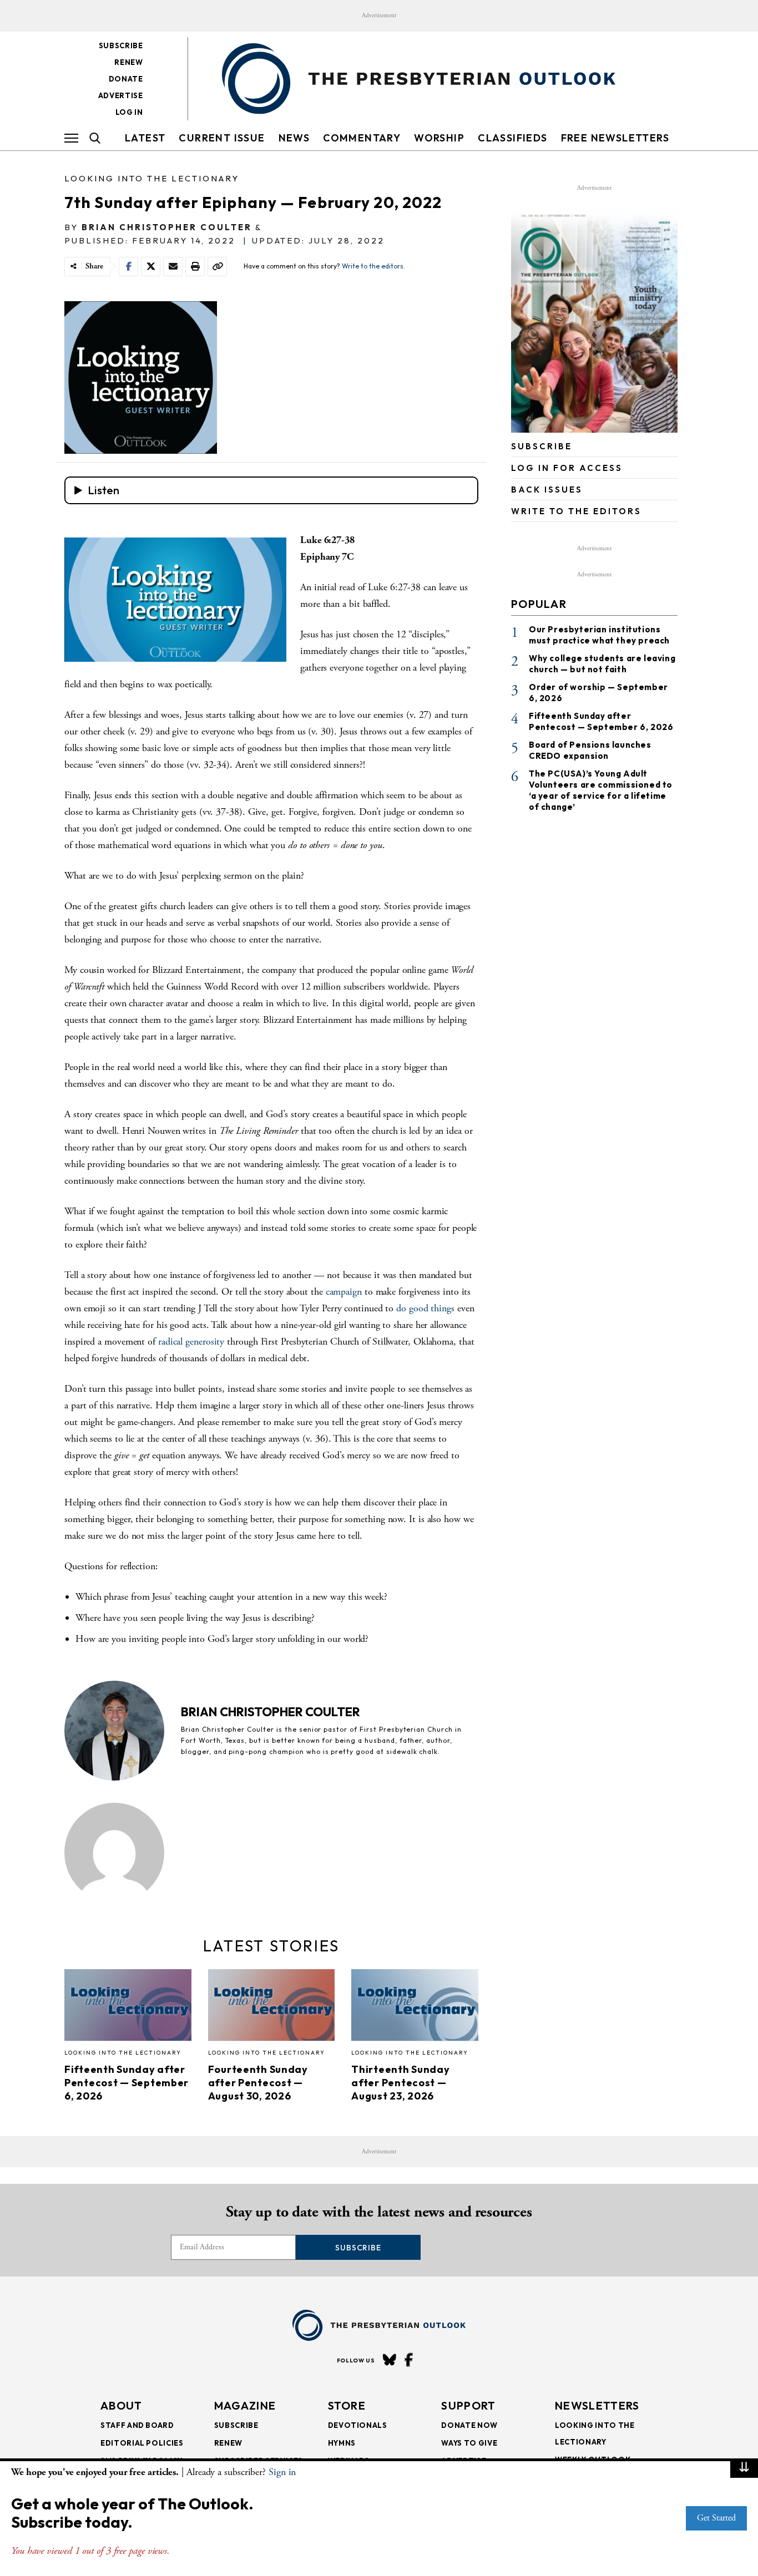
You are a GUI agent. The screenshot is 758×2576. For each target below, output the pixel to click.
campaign (344, 1292)
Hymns (342, 2443)
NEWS (294, 138)
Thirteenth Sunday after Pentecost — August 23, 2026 (400, 2083)
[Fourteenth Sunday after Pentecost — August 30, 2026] (272, 2008)
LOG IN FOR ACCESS (567, 468)
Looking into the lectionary (152, 178)
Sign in (282, 2472)
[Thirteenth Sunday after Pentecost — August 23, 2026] (415, 2008)
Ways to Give (469, 2443)
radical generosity (191, 1342)
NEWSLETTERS (597, 2405)
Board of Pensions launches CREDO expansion (590, 750)
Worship (439, 138)
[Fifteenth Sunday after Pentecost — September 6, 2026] (128, 2008)
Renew (128, 62)
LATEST (145, 138)
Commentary (362, 138)
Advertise (121, 95)
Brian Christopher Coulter (167, 227)
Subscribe (121, 45)
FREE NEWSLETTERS (615, 138)
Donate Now (469, 2425)
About (122, 2405)
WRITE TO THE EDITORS (576, 511)
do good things (425, 1308)
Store (347, 2405)
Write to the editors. (373, 266)
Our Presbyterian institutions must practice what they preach (599, 635)
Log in (129, 112)
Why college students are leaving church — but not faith (602, 664)
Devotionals (358, 2425)
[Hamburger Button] (71, 138)
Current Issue (222, 138)
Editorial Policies (142, 2443)
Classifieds (512, 138)
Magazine (245, 2405)
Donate (126, 79)
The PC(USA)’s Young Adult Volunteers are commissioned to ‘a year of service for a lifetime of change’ (601, 790)
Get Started (716, 2518)
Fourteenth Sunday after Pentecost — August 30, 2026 (258, 2083)
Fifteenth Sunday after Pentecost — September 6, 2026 (127, 2083)
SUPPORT (468, 2405)
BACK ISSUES (547, 490)
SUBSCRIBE (542, 446)
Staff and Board (137, 2425)
